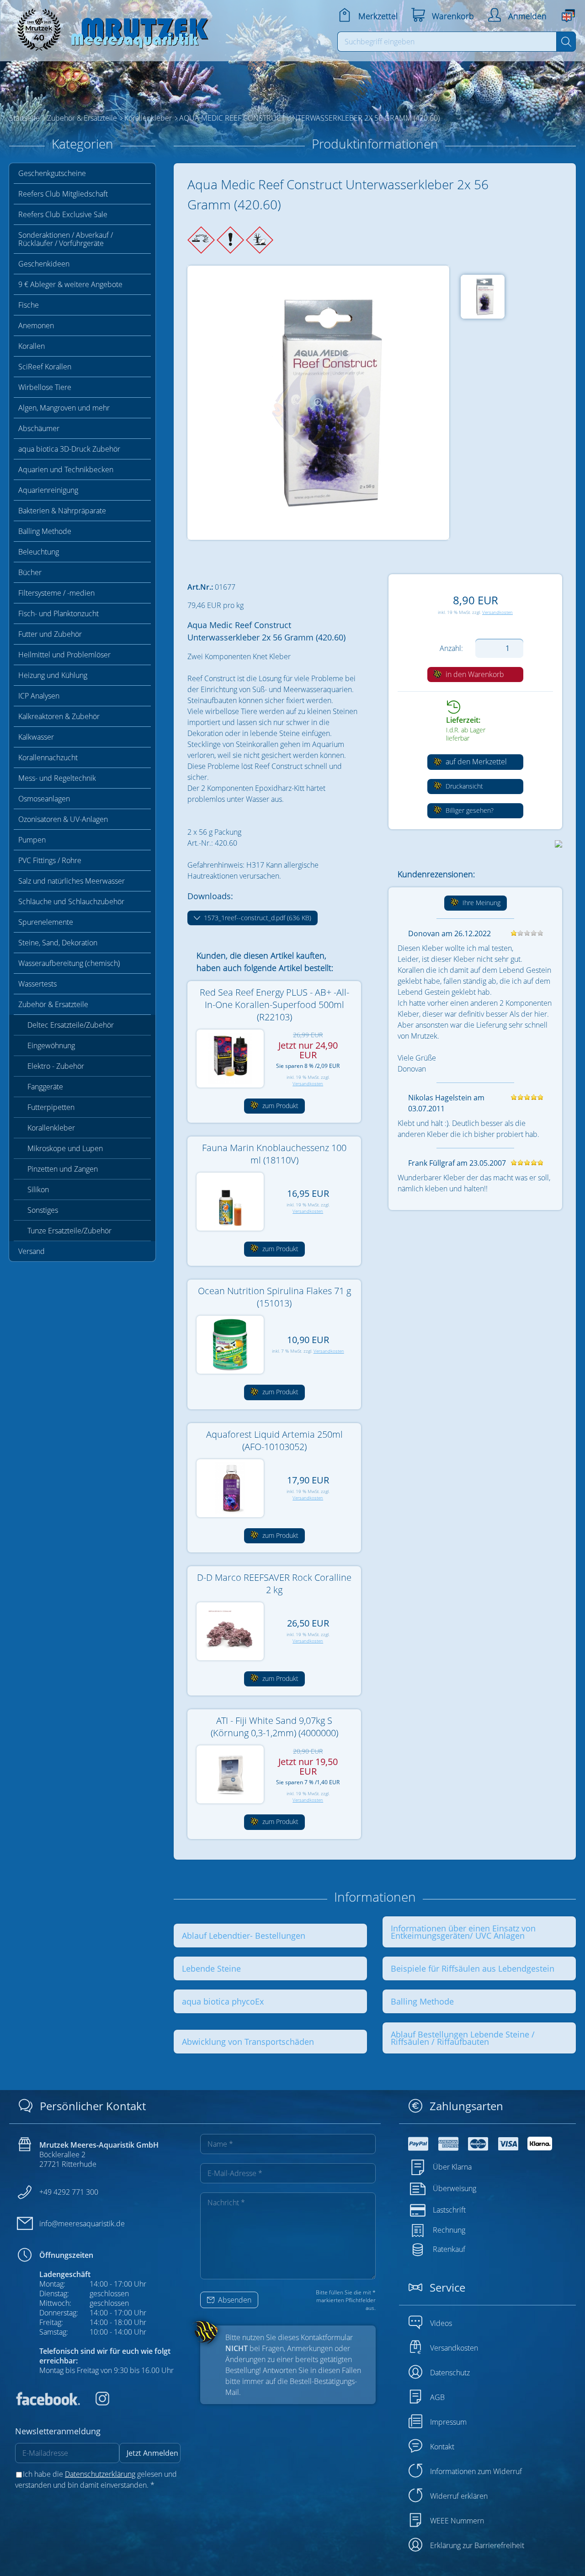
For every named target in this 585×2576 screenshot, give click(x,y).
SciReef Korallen (45, 367)
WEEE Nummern (457, 2521)
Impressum (448, 2422)
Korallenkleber (51, 1128)
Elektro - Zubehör (56, 1066)
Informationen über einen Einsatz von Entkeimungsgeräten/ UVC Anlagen (463, 1932)
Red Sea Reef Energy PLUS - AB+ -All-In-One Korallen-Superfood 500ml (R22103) (274, 1005)
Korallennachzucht (48, 757)
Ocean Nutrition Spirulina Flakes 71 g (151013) (274, 1297)
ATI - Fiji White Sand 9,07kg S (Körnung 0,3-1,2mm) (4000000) (274, 1727)
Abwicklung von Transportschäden (248, 2042)
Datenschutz (450, 2373)
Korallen (32, 346)
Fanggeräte (45, 1087)
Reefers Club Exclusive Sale (63, 214)
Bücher (30, 572)
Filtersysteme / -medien (56, 593)
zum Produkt (279, 1106)
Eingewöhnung (51, 1045)
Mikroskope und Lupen (65, 1148)
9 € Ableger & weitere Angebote (70, 284)
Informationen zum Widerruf (476, 2471)
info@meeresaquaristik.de (82, 2224)
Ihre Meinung (481, 903)
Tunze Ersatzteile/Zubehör (69, 1231)
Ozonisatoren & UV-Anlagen (63, 819)
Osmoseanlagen (44, 799)
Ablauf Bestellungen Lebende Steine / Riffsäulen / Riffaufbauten (463, 2038)
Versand (32, 1251)
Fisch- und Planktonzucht (58, 613)
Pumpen (32, 840)
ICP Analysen (39, 696)
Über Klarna (452, 2166)
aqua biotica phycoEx (223, 2001)
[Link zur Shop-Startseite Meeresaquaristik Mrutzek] (110, 27)
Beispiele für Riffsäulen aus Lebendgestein (473, 1968)
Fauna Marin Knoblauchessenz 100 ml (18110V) (274, 1154)
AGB (437, 2397)
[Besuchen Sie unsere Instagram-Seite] (96, 2403)
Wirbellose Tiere (45, 387)
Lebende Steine (211, 1968)
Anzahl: (451, 648)
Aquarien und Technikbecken (66, 469)
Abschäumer (39, 428)
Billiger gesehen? (469, 810)
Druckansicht (463, 786)
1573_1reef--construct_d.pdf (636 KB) (257, 918)
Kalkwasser (36, 737)
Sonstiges (43, 1210)
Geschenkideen (44, 264)
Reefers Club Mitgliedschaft (63, 194)
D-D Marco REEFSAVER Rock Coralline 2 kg (274, 1584)
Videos (441, 2323)
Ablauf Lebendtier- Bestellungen (244, 1936)
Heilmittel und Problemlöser (64, 655)
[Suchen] (566, 42)
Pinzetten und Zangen (63, 1169)
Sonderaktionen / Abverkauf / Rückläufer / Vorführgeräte (66, 239)
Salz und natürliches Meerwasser (72, 881)
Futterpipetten (51, 1107)
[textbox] (447, 42)
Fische (29, 305)
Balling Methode (45, 531)
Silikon (38, 1189)
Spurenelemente (46, 922)
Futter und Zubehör (50, 634)
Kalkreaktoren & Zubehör (59, 716)
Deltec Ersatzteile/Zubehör (71, 1025)
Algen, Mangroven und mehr (64, 408)
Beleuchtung (39, 552)
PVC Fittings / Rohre (50, 860)
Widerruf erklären (459, 2496)
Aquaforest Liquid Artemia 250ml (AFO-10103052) (274, 1440)
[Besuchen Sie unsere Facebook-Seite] (48, 2403)
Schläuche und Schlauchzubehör (71, 901)
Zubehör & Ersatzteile (53, 1004)
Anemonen (36, 325)
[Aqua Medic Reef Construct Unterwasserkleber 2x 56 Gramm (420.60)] (318, 403)
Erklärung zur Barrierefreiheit (477, 2545)
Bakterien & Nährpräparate (62, 511)
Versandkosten (497, 612)
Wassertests (37, 984)
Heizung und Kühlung (53, 675)
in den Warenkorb (474, 674)
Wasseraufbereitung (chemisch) (69, 963)
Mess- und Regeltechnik (57, 778)
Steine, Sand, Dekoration (58, 943)
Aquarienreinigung (48, 490)
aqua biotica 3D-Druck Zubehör (69, 449)
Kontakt (442, 2447)
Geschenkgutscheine (52, 173)
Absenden (234, 2300)
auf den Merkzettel (475, 762)
